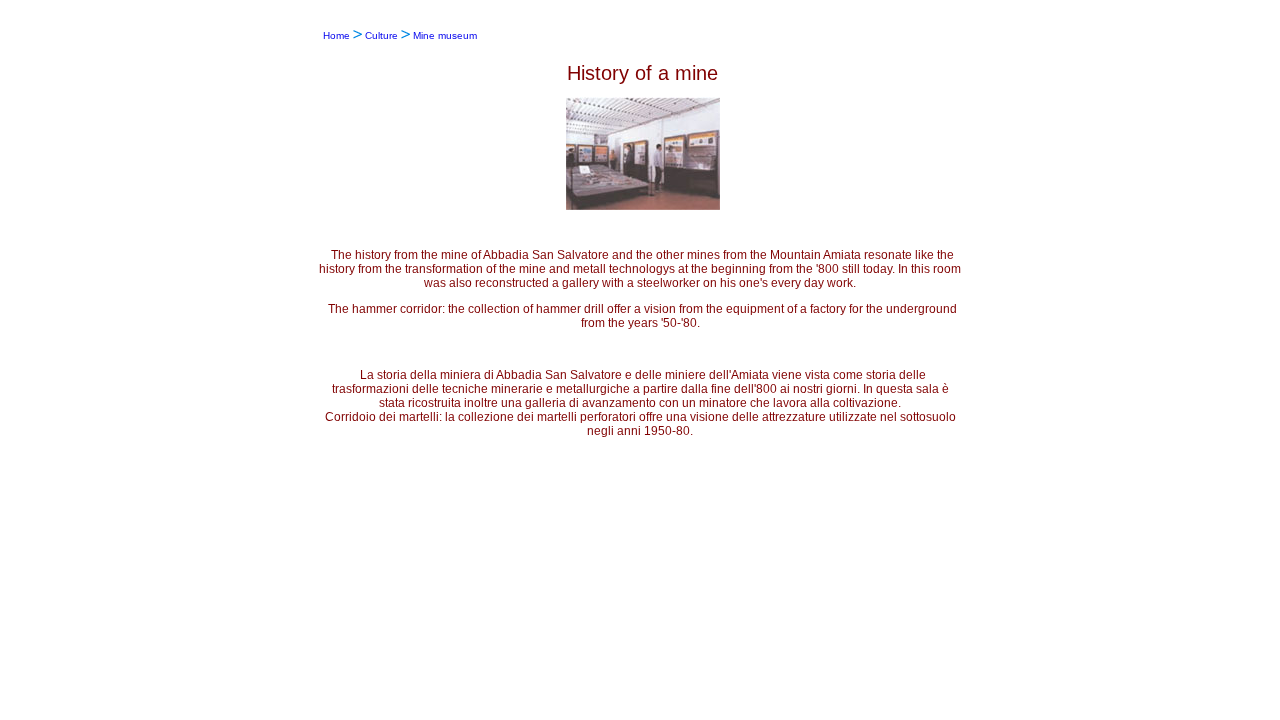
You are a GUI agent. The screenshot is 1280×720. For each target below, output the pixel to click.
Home (336, 35)
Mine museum (445, 35)
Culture (381, 35)
